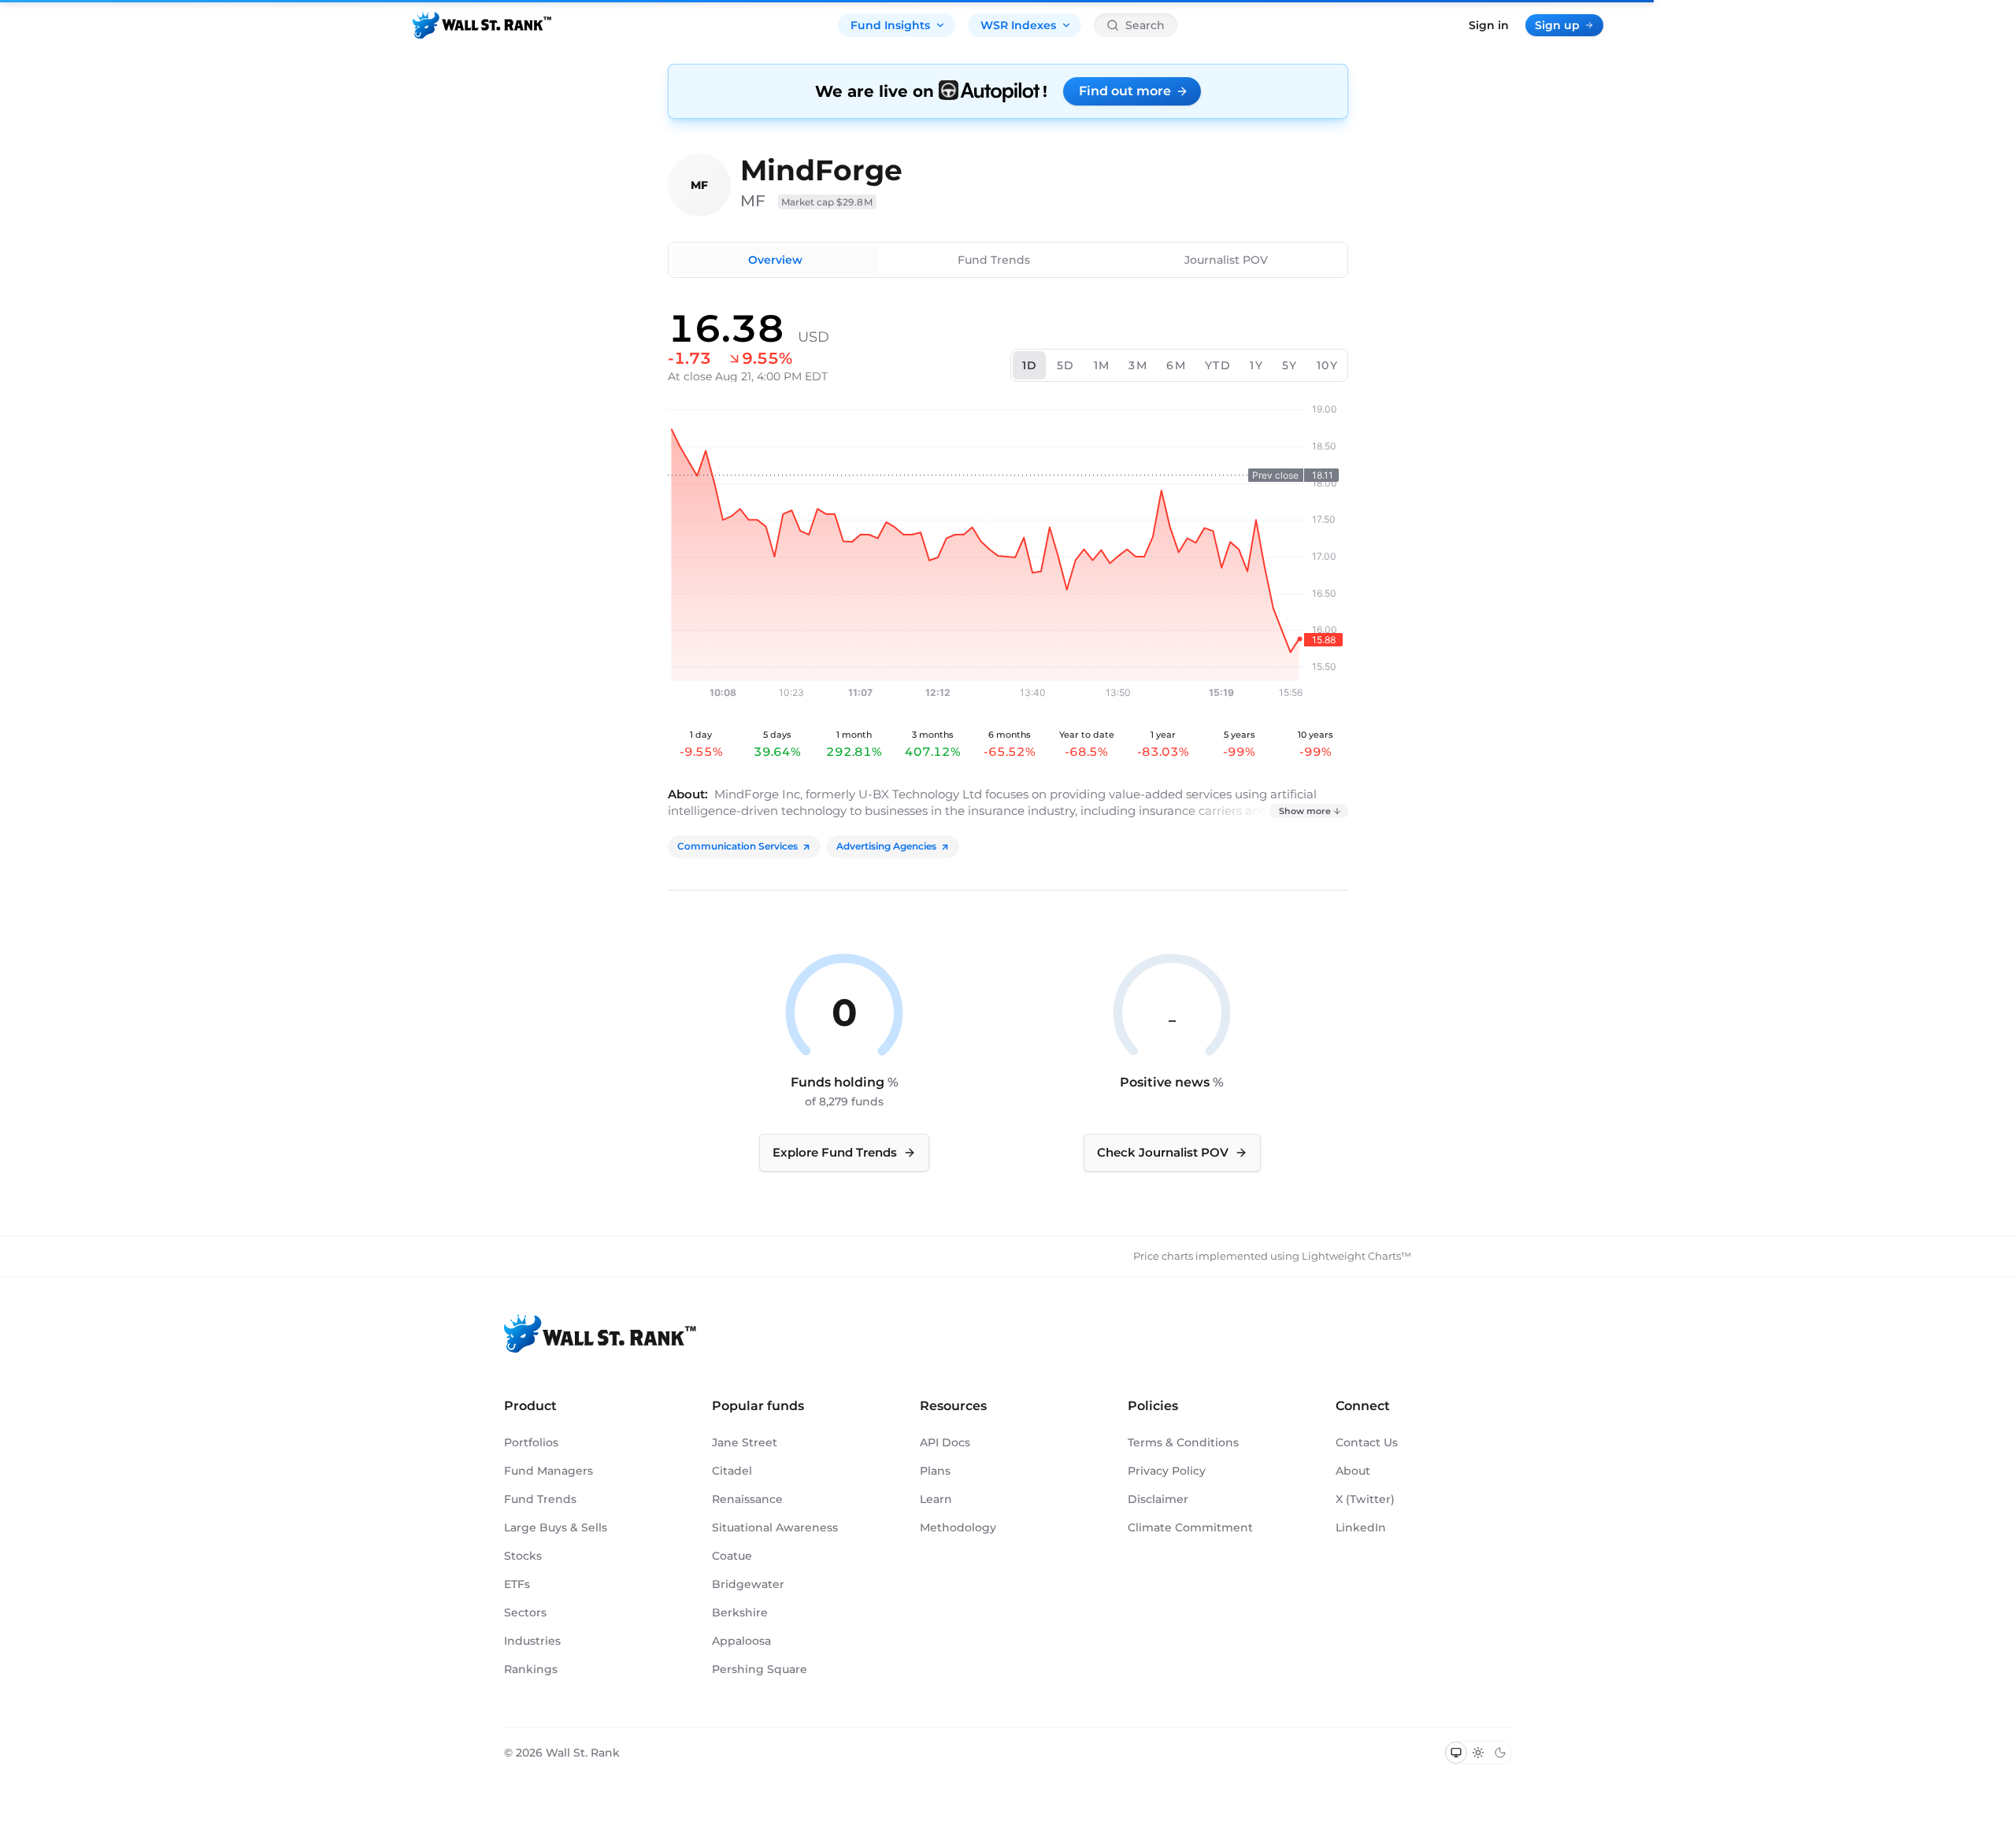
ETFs (517, 1584)
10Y (1327, 365)
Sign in (1489, 25)
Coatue (732, 1556)
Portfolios (531, 1442)
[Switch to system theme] (1456, 1753)
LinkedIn (1361, 1527)
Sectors (525, 1612)
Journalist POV (1226, 260)
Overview (775, 260)
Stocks (523, 1556)
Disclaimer (1158, 1499)
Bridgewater (748, 1584)
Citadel (732, 1471)
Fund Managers (548, 1471)
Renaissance (747, 1499)
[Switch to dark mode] (1500, 1753)
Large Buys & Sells (556, 1527)
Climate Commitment (1190, 1527)
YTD (1218, 365)
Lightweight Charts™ (1356, 1256)
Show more (1305, 811)
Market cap (827, 202)
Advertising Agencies (886, 846)
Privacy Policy (1167, 1471)
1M (1102, 365)
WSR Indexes (1018, 25)
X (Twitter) (1365, 1499)
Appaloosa (741, 1641)
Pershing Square (760, 1669)
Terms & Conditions (1183, 1442)
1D (1030, 365)
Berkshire (740, 1612)
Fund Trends (994, 260)
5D (1066, 365)
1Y (1256, 365)
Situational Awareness (775, 1527)
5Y (1290, 365)
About (1353, 1471)
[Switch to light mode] (1478, 1753)
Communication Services (737, 846)
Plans (935, 1471)
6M (1176, 365)
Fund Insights (890, 25)
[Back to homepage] (482, 25)
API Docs (945, 1442)
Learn (936, 1499)
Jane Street (745, 1442)
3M (1138, 365)
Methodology (958, 1527)
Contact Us (1367, 1442)
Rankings (531, 1669)
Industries (532, 1641)
